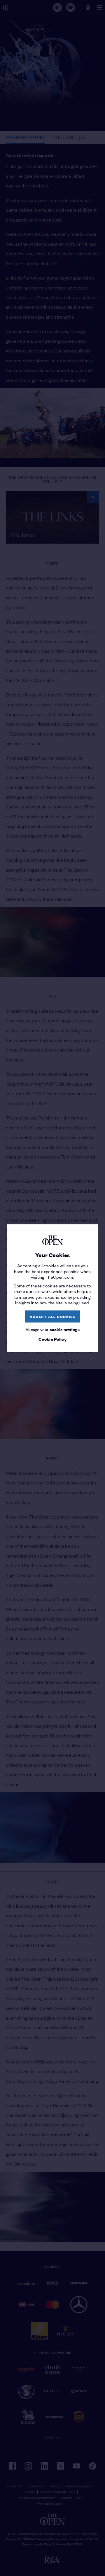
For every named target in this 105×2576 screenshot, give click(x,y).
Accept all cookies (53, 1316)
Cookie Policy (52, 1339)
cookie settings (65, 1330)
